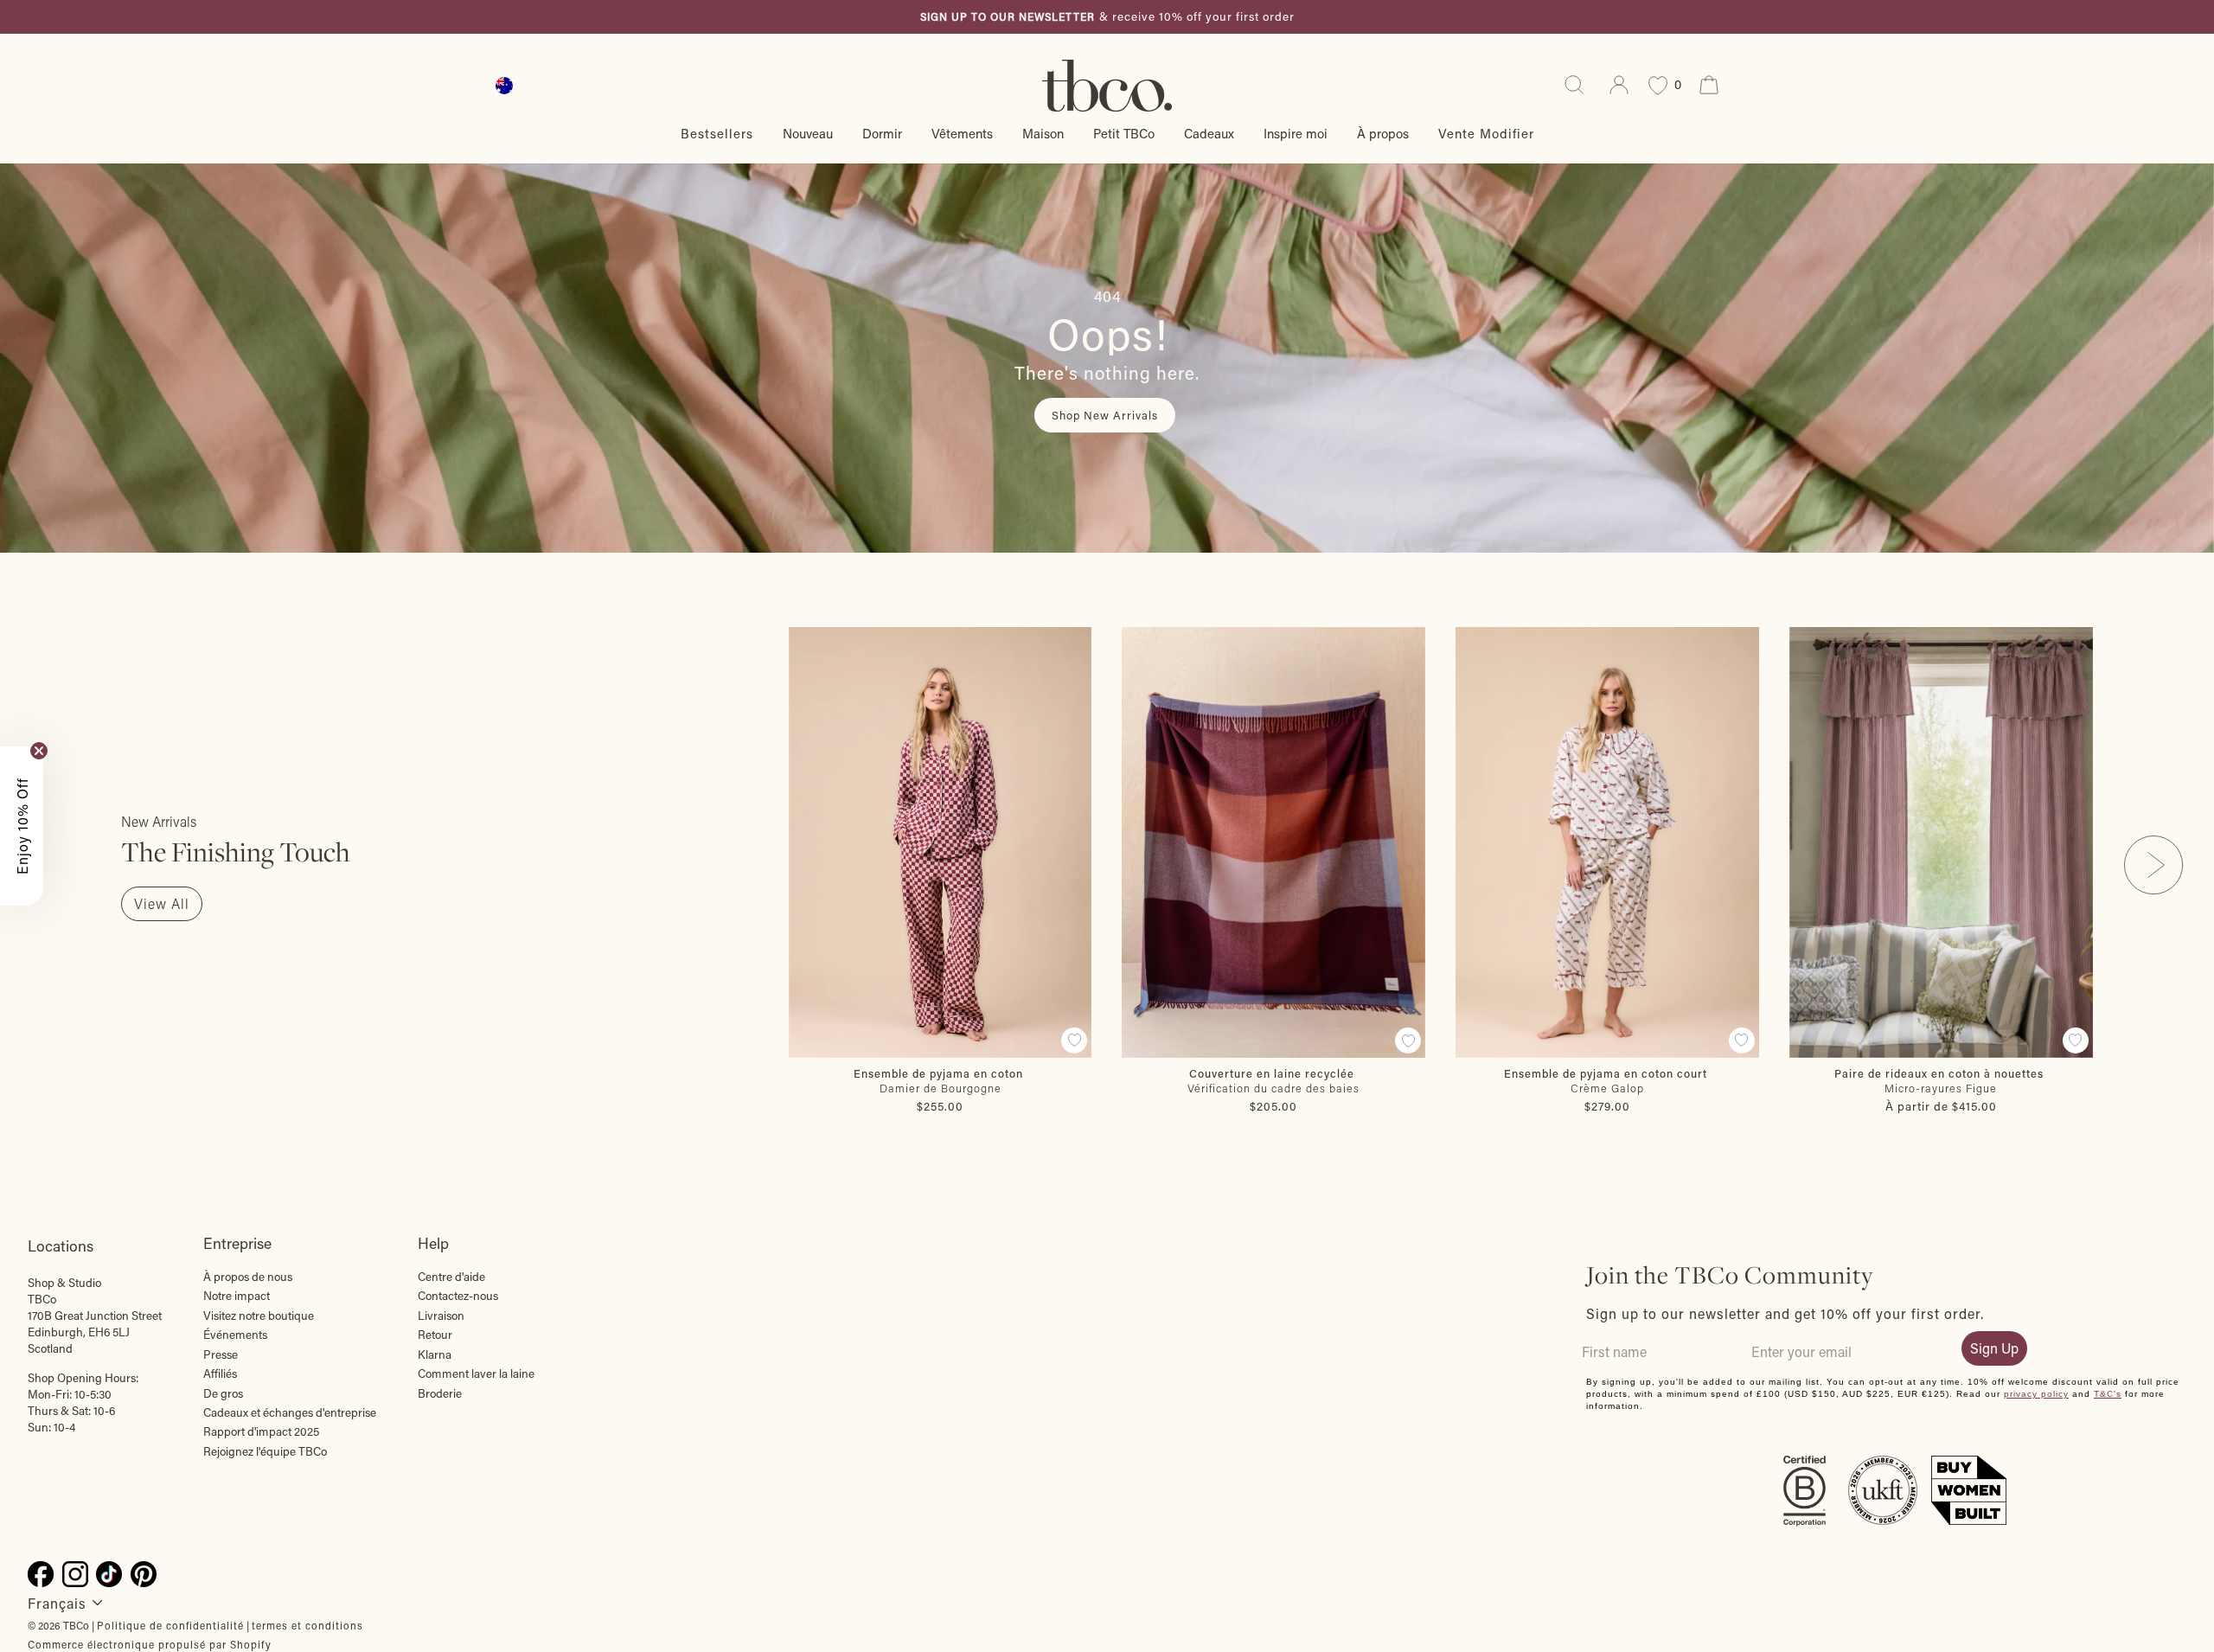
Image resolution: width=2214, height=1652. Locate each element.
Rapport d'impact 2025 (261, 1431)
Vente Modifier (1486, 133)
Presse (221, 1354)
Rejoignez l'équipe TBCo (265, 1451)
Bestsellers (717, 133)
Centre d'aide (451, 1277)
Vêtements (962, 133)
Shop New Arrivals (1105, 415)
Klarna (435, 1354)
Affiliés (220, 1373)
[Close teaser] (39, 751)
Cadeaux (1209, 133)
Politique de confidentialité (170, 1625)
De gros (223, 1393)
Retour (435, 1335)
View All (162, 903)
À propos (1383, 133)
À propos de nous (248, 1277)
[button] (22, 826)
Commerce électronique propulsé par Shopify (150, 1644)
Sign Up (1994, 1348)
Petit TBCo (1124, 133)
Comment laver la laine (476, 1373)
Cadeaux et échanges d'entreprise (290, 1412)
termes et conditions (307, 1625)
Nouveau (808, 133)
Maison (1043, 133)
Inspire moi (1296, 133)
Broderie (440, 1393)
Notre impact (237, 1296)
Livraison (441, 1316)
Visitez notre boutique (259, 1316)
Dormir (882, 133)
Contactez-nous (458, 1296)
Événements (235, 1335)
